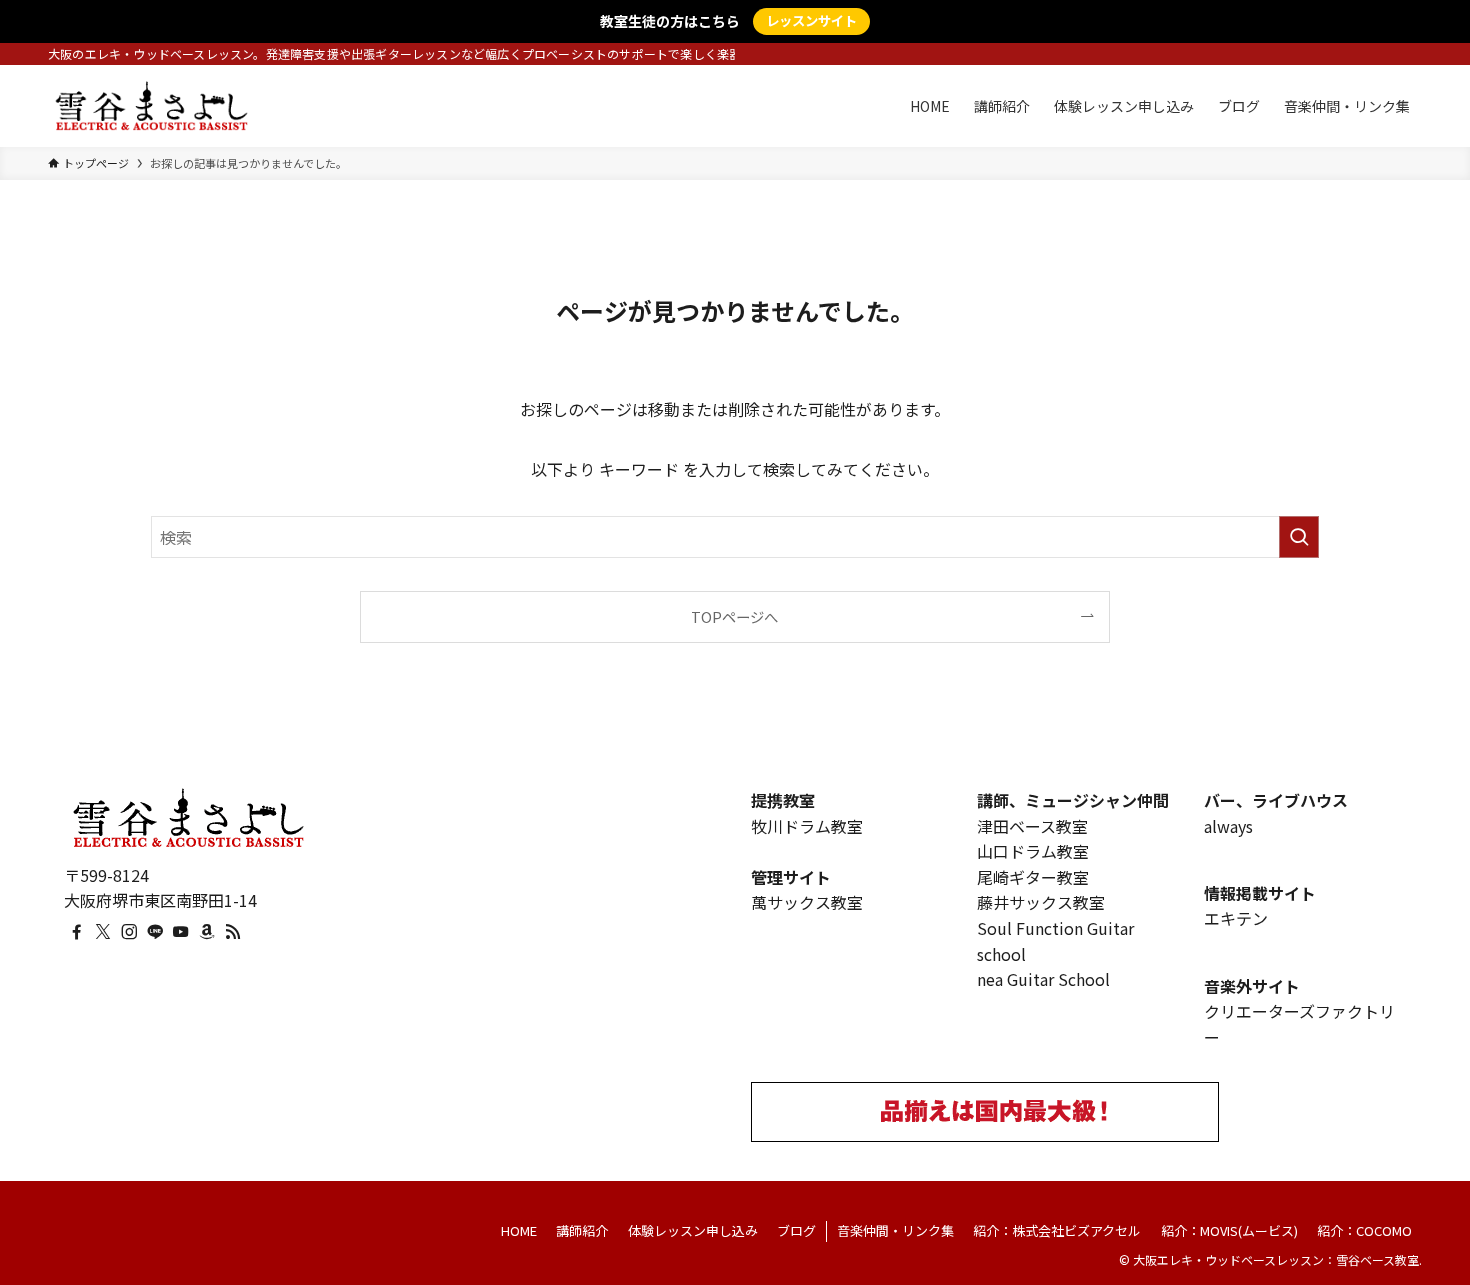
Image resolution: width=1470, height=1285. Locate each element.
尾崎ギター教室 (1033, 877)
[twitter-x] (103, 932)
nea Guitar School (1043, 979)
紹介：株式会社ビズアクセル (1057, 1230)
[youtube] (181, 932)
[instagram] (129, 932)
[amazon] (207, 932)
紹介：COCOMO (1364, 1230)
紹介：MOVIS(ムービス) (1229, 1230)
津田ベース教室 (1032, 826)
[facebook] (77, 932)
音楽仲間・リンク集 (895, 1230)
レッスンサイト (811, 20)
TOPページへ (734, 616)
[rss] (233, 932)
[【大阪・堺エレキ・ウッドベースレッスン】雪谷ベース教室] (152, 106)
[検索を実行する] (1299, 537)
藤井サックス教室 (1041, 902)
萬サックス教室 (807, 902)
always (1228, 826)
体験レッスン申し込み (693, 1230)
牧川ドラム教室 (807, 826)
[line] (155, 932)
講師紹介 (582, 1230)
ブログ (796, 1230)
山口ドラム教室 (1033, 851)
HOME (519, 1230)
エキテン (1236, 918)
